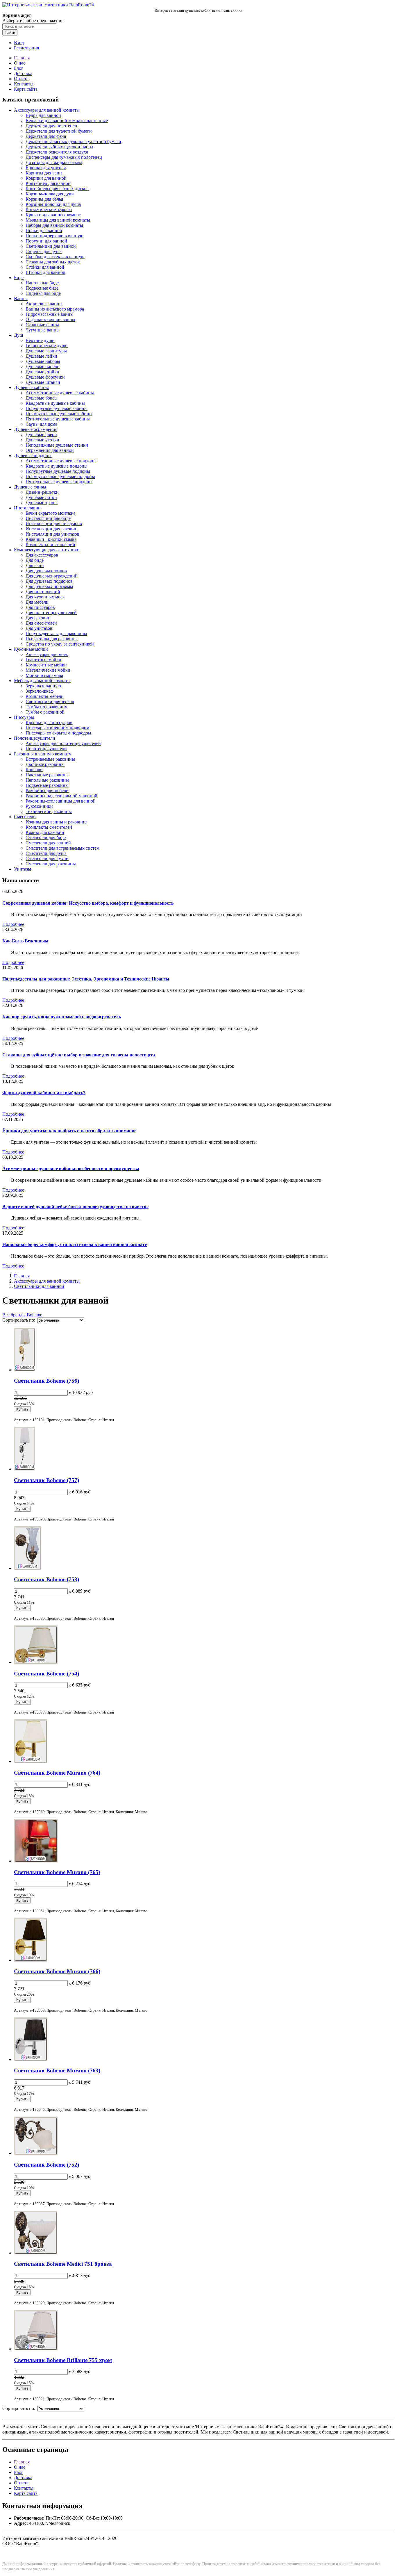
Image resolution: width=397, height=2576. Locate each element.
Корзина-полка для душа (50, 194)
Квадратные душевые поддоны (57, 466)
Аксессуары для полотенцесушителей (63, 743)
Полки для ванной (44, 230)
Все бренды (14, 1315)
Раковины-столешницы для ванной (61, 801)
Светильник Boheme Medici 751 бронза (63, 2264)
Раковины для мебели (47, 790)
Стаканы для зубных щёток (53, 262)
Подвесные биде (42, 288)
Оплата (21, 79)
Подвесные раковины (47, 785)
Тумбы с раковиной (45, 712)
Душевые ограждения (36, 429)
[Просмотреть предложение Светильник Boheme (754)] (36, 1662)
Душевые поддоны (33, 456)
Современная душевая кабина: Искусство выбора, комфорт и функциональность (88, 903)
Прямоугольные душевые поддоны (60, 476)
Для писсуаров (40, 607)
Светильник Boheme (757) (47, 1480)
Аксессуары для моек (47, 654)
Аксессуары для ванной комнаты (47, 110)
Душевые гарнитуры (46, 351)
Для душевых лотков (46, 571)
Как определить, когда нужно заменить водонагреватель (62, 1017)
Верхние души (40, 340)
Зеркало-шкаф (40, 691)
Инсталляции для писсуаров (54, 524)
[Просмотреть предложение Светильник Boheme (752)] (36, 2153)
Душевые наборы (43, 361)
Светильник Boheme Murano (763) (57, 2070)
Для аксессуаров (42, 555)
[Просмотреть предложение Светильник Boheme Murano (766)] (31, 1960)
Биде (19, 278)
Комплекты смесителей (49, 827)
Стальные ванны (42, 325)
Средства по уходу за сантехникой (60, 644)
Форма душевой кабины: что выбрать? (44, 1093)
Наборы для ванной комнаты (54, 225)
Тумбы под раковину (46, 707)
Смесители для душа (46, 853)
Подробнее (13, 924)
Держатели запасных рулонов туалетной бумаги (73, 141)
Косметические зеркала (49, 210)
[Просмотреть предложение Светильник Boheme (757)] (24, 1469)
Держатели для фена (46, 136)
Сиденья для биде (43, 293)
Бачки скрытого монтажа (50, 513)
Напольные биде (42, 283)
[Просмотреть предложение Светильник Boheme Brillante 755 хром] (36, 2349)
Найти (10, 32)
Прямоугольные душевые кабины (59, 414)
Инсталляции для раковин (52, 529)
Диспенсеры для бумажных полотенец (64, 157)
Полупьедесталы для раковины (56, 633)
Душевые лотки (41, 497)
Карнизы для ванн (44, 173)
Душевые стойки (42, 372)
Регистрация (26, 48)
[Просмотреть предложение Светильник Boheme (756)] (25, 1370)
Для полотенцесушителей (51, 613)
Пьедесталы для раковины (52, 639)
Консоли (34, 770)
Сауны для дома (41, 424)
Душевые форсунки (45, 377)
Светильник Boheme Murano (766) (57, 1971)
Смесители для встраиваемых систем (62, 848)
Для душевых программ (49, 586)
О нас (20, 63)
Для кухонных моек (45, 597)
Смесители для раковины (51, 864)
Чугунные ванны (43, 330)
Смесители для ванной (48, 843)
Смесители (25, 817)
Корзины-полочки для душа (53, 204)
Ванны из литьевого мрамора (55, 309)
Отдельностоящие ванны (50, 319)
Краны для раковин (45, 832)
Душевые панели (43, 367)
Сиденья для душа (44, 251)
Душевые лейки (41, 356)
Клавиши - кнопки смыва (51, 539)
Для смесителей (41, 623)
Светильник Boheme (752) (47, 2165)
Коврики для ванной (46, 178)
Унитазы (23, 869)
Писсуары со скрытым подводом (58, 733)
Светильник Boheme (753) (47, 1579)
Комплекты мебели (45, 696)
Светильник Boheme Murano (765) (57, 1872)
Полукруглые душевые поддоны (58, 471)
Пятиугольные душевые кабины (58, 419)
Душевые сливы (30, 487)
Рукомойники (39, 806)
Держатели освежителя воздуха (57, 152)
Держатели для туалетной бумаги (59, 131)
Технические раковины (49, 811)
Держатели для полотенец (51, 126)
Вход (19, 43)
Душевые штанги (43, 382)
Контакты (24, 84)
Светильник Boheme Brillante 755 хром (63, 2360)
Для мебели (37, 602)
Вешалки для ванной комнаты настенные (67, 121)
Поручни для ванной (46, 241)
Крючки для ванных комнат (53, 215)
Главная (22, 58)
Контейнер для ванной (48, 183)
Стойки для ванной (45, 267)
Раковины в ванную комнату (43, 754)
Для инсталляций (43, 592)
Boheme (34, 1315)
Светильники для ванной (51, 246)
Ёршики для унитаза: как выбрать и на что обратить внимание (69, 1131)
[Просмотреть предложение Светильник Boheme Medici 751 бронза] (36, 2253)
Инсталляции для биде (48, 518)
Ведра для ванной (43, 115)
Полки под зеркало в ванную (54, 236)
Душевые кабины (31, 387)
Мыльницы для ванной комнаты (58, 220)
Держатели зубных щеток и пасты (59, 147)
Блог (19, 68)
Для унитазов (39, 628)
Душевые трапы (42, 503)
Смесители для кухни (47, 859)
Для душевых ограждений (52, 576)
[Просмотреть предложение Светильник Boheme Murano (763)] (31, 2059)
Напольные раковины (47, 780)
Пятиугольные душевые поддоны (59, 482)
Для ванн (35, 565)
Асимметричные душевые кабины (60, 393)
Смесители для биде (46, 838)
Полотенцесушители (35, 738)
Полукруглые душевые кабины (57, 408)
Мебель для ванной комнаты (42, 681)
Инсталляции (27, 508)
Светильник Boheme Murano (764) (57, 1773)
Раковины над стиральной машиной (61, 796)
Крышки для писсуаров (49, 722)
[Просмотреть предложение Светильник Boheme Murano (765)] (36, 1861)
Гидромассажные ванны (50, 314)
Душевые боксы (42, 398)
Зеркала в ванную (43, 686)
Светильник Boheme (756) (47, 1381)
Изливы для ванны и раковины (57, 822)
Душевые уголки (42, 440)
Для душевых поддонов (49, 581)
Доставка (23, 73)
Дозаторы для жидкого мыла (54, 162)
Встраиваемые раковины (50, 759)
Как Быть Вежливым (25, 941)
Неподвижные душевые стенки (57, 445)
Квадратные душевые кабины (55, 403)
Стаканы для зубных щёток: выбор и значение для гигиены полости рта (79, 1055)
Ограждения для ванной (50, 450)
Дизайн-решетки (42, 492)
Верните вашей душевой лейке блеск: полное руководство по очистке (75, 1207)
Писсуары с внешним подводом (57, 728)
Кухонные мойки (31, 649)
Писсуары (24, 717)
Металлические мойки (48, 670)
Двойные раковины (45, 764)
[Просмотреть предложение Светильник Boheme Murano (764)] (31, 1761)
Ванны (21, 298)
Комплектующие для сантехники (47, 550)
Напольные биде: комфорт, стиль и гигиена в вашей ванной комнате (75, 1244)
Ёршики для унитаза (46, 168)
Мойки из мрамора (44, 675)
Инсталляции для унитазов (52, 534)
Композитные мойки (46, 665)
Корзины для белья (44, 199)
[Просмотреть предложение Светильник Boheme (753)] (27, 1568)
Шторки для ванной (45, 272)
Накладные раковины (47, 775)
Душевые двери (41, 435)
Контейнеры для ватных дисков (57, 189)
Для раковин (38, 618)
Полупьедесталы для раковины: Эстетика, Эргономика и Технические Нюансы (86, 979)
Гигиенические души (47, 346)
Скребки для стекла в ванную (55, 257)
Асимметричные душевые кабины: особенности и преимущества (71, 1168)
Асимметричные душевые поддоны (61, 461)
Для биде (35, 560)
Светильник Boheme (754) (47, 1674)
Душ (18, 335)
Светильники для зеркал (50, 702)
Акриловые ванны (44, 304)
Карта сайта (26, 89)
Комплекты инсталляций (50, 544)
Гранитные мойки (43, 660)
